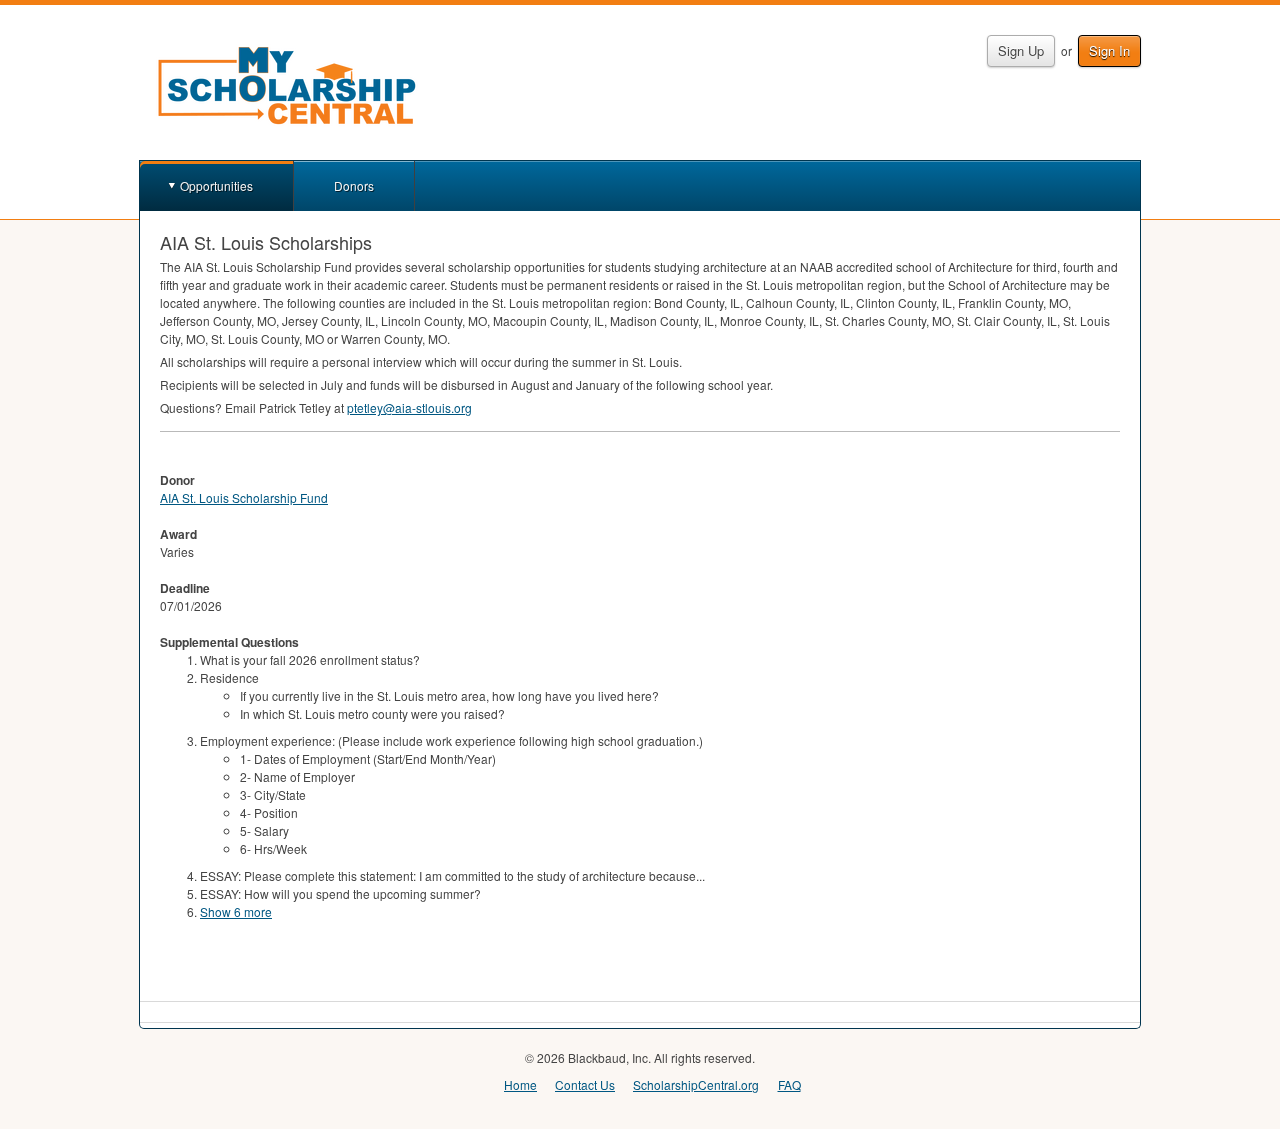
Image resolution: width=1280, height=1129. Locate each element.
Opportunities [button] (216, 185)
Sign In (1109, 50)
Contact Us (585, 1084)
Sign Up (1021, 50)
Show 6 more (236, 911)
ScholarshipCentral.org (696, 1084)
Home (520, 1084)
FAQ (789, 1084)
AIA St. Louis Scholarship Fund (244, 497)
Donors (354, 185)
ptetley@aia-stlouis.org (409, 407)
